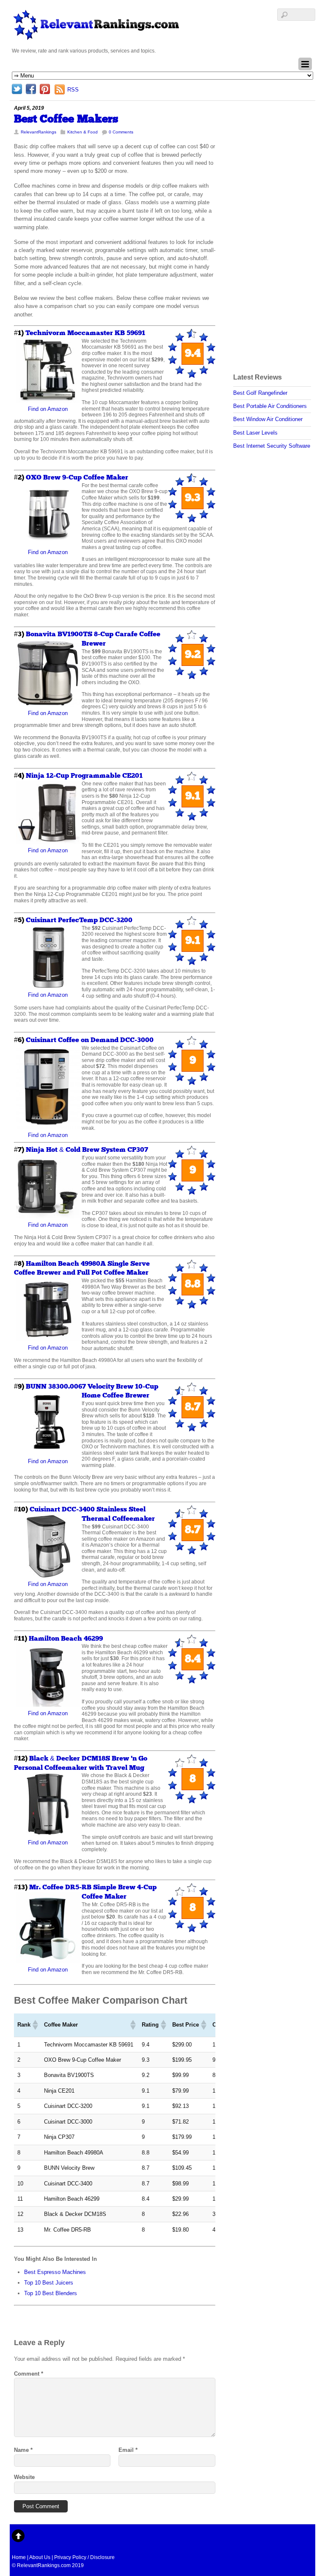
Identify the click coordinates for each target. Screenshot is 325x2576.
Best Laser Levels (255, 433)
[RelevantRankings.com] (96, 37)
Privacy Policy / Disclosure (84, 2557)
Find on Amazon (48, 409)
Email (128, 2450)
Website (24, 2477)
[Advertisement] (267, 231)
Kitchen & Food (83, 132)
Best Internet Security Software (272, 446)
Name (23, 2450)
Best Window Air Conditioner (268, 419)
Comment (29, 2374)
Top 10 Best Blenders (51, 2293)
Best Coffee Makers (66, 119)
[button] (35, 2025)
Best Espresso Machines (55, 2272)
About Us (40, 2557)
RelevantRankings (39, 132)
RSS (73, 90)
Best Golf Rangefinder (260, 393)
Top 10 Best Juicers (49, 2283)
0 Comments (121, 132)
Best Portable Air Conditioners (270, 406)
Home (19, 2557)
